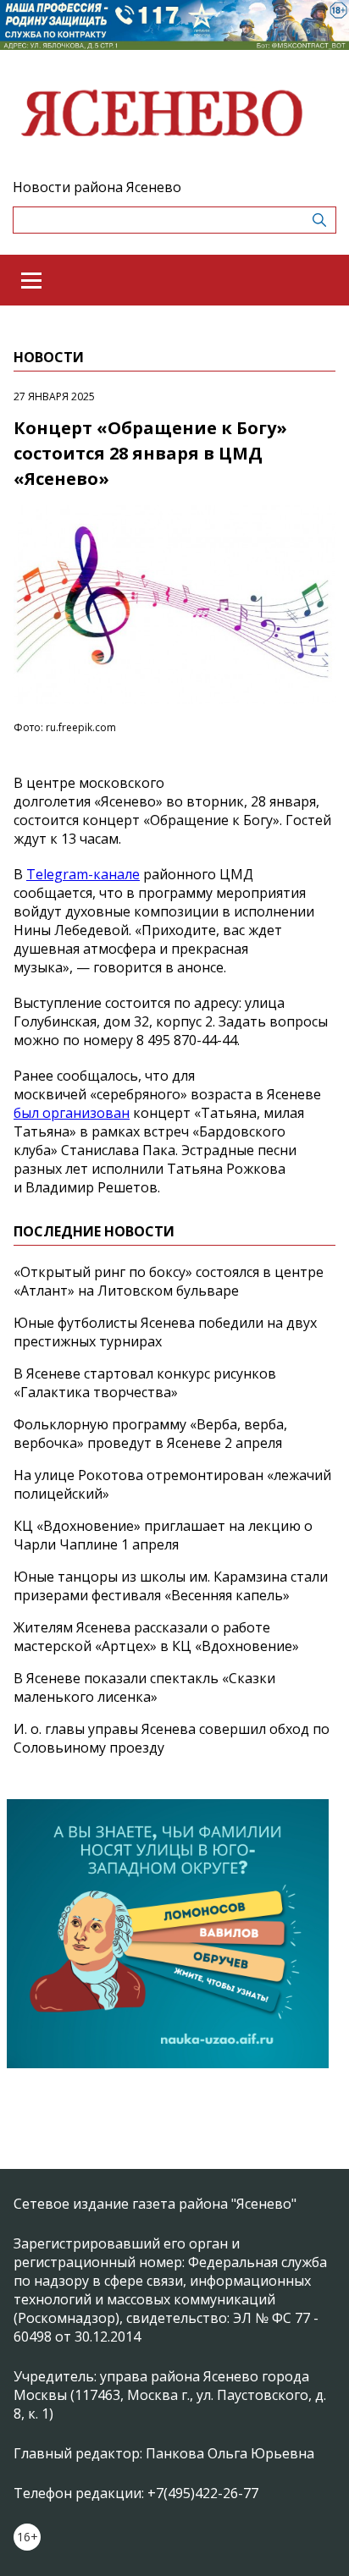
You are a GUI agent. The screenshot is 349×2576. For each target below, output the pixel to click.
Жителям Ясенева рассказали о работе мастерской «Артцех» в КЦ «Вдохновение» (156, 1637)
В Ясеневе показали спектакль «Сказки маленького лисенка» (144, 1687)
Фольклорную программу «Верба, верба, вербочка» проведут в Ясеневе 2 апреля (150, 1434)
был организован (72, 1113)
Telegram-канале (83, 874)
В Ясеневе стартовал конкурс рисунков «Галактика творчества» (145, 1383)
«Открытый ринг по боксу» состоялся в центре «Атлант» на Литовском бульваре (169, 1281)
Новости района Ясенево (97, 187)
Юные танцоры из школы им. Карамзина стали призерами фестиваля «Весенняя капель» (171, 1586)
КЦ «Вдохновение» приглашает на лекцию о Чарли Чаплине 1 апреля (163, 1535)
